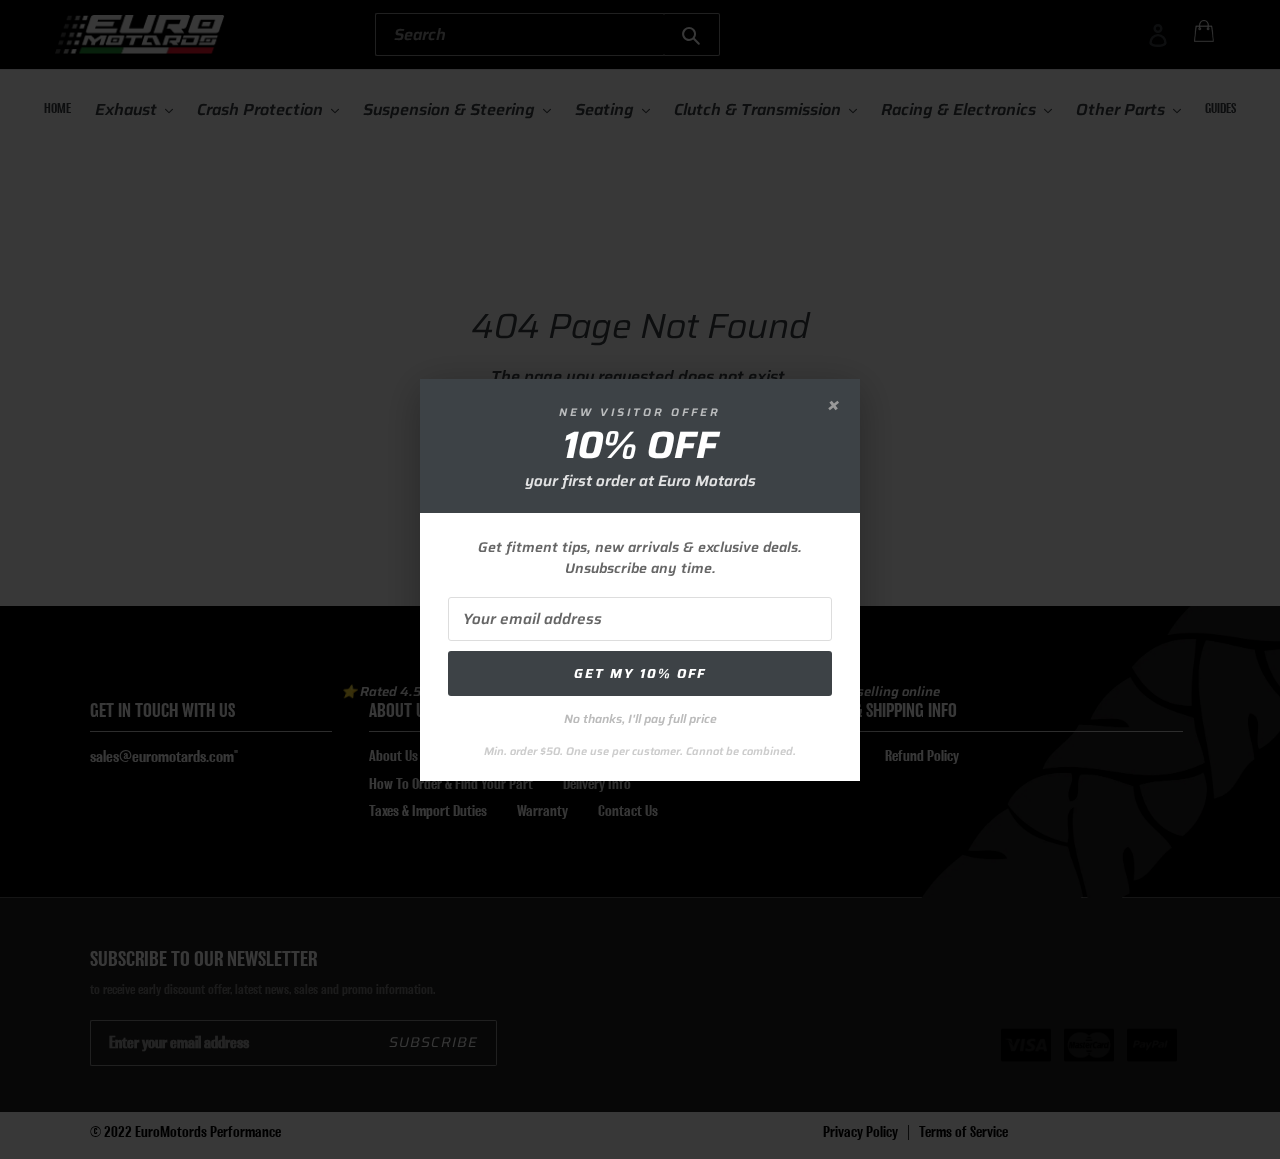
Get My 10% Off (640, 673)
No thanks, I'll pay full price (640, 718)
